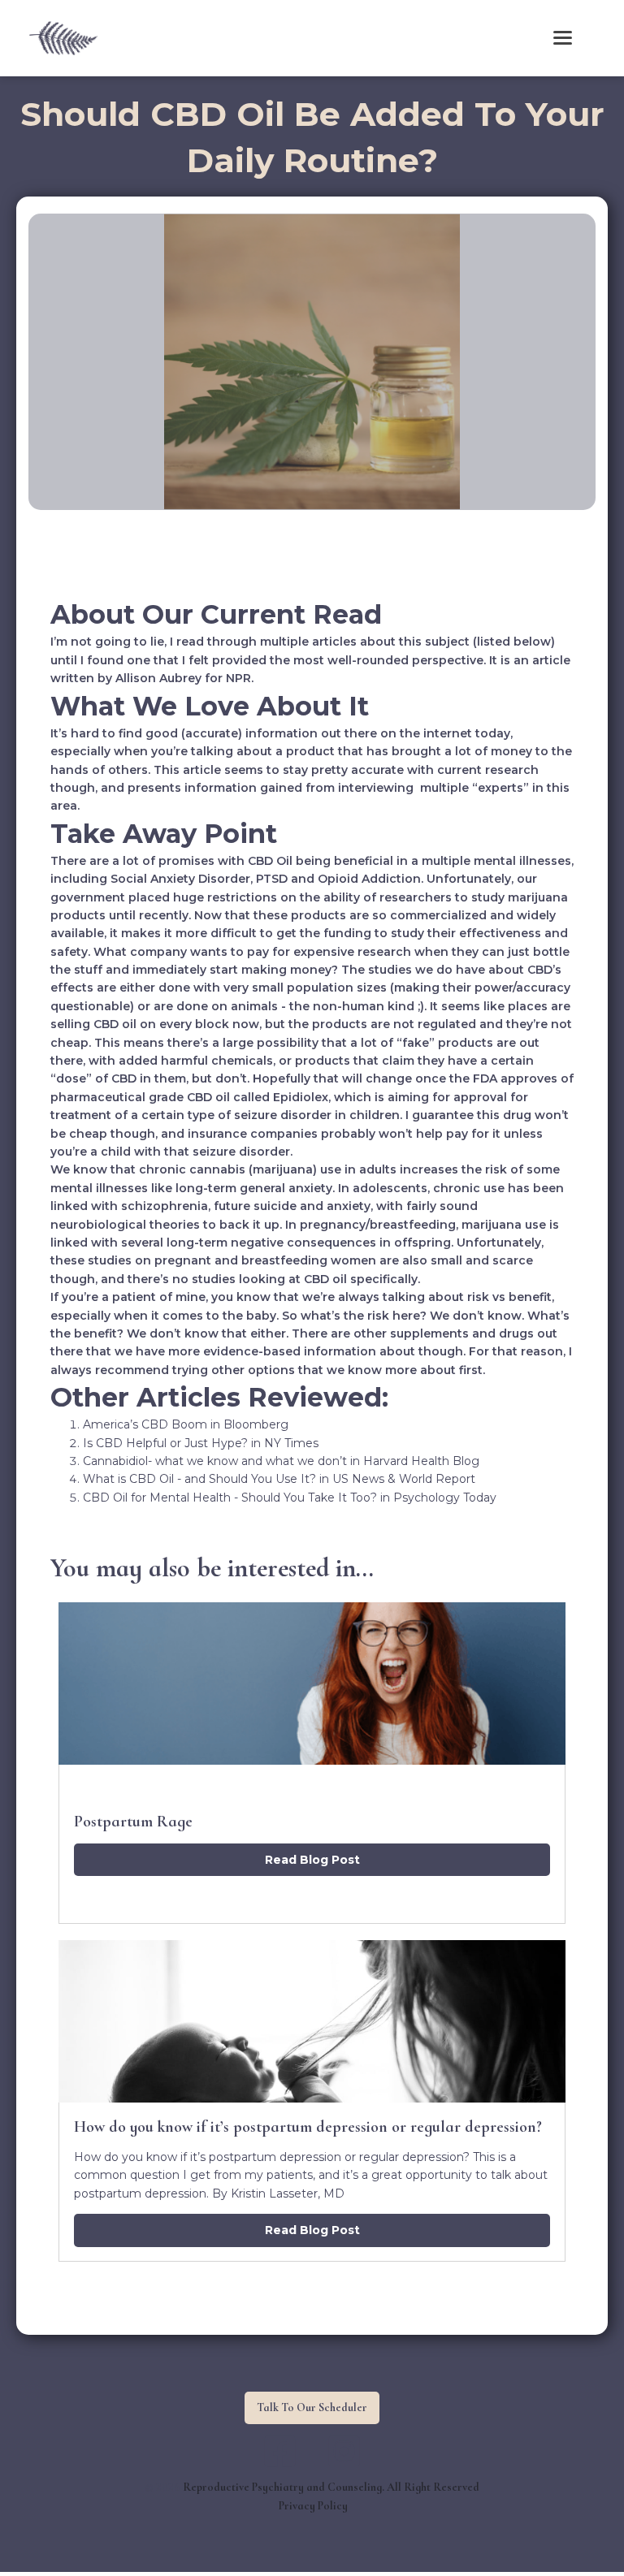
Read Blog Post (312, 1860)
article (551, 660)
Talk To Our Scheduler (312, 2407)
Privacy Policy (313, 2506)
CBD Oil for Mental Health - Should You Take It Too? (230, 1498)
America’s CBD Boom (145, 1424)
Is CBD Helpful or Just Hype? (165, 1443)
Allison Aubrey (158, 678)
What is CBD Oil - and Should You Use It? (199, 1479)
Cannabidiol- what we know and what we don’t (215, 1461)
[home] (63, 38)
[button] (563, 38)
